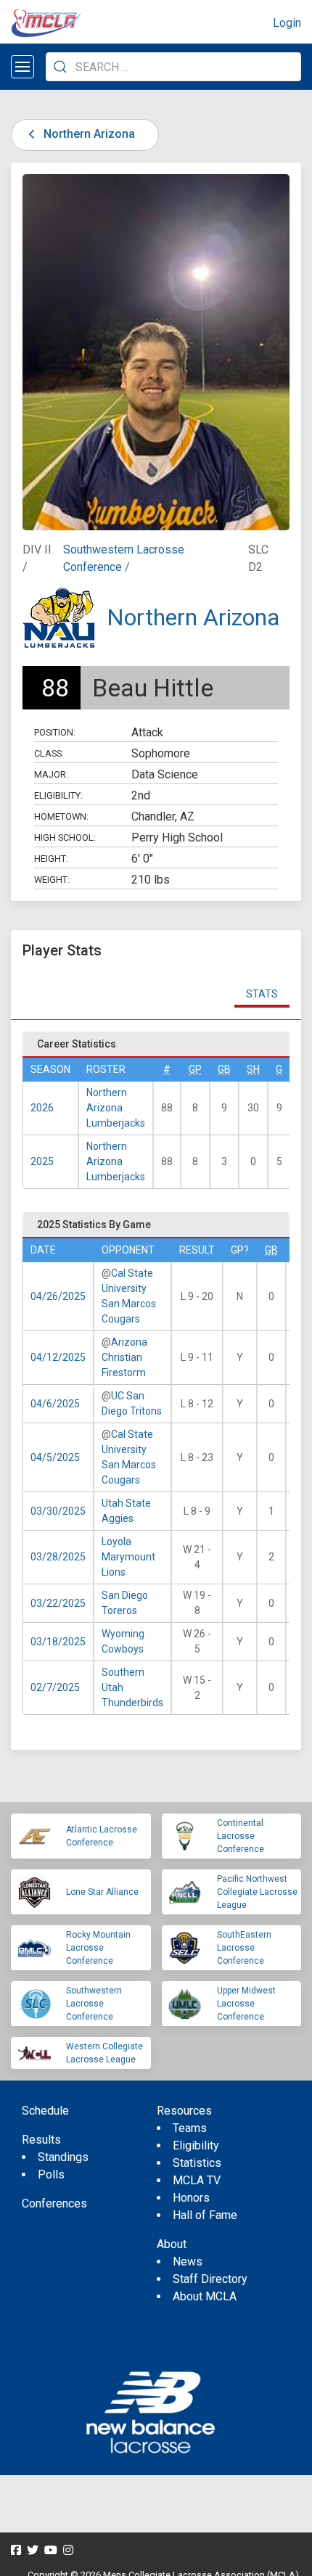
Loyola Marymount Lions (128, 1557)
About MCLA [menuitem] (205, 2296)
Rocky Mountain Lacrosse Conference (98, 1948)
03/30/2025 (58, 1511)
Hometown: (61, 816)
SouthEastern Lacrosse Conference (244, 1948)
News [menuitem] (188, 2262)
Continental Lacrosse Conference (241, 1836)
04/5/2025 (55, 1457)
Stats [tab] (262, 994)
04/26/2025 (58, 1296)
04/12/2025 (58, 1357)
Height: (51, 859)
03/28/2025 (58, 1557)
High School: (65, 838)
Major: (51, 774)
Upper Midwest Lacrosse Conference (246, 2004)
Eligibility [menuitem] (196, 2145)
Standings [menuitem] (63, 2157)
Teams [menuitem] (190, 2128)
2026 (42, 1108)
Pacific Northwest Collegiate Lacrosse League (257, 1892)
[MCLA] (47, 23)
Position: (55, 732)
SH (253, 1069)
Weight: (52, 880)
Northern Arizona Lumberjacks (116, 1108)
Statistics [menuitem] (197, 2163)
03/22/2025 (58, 1603)
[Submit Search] (60, 67)
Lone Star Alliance (102, 1892)
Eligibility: (58, 795)
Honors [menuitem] (191, 2198)
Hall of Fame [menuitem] (205, 2215)
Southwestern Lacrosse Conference (94, 2004)
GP (195, 1069)
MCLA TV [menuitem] (197, 2180)
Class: (49, 753)
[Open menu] (22, 67)
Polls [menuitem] (51, 2174)
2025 (42, 1161)
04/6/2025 (55, 1404)
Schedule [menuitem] (45, 2111)
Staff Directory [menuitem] (210, 2279)
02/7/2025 (55, 1687)
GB (224, 1069)
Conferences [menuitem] (54, 2203)
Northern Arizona (88, 134)
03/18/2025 (58, 1642)
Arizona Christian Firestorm (124, 1357)
